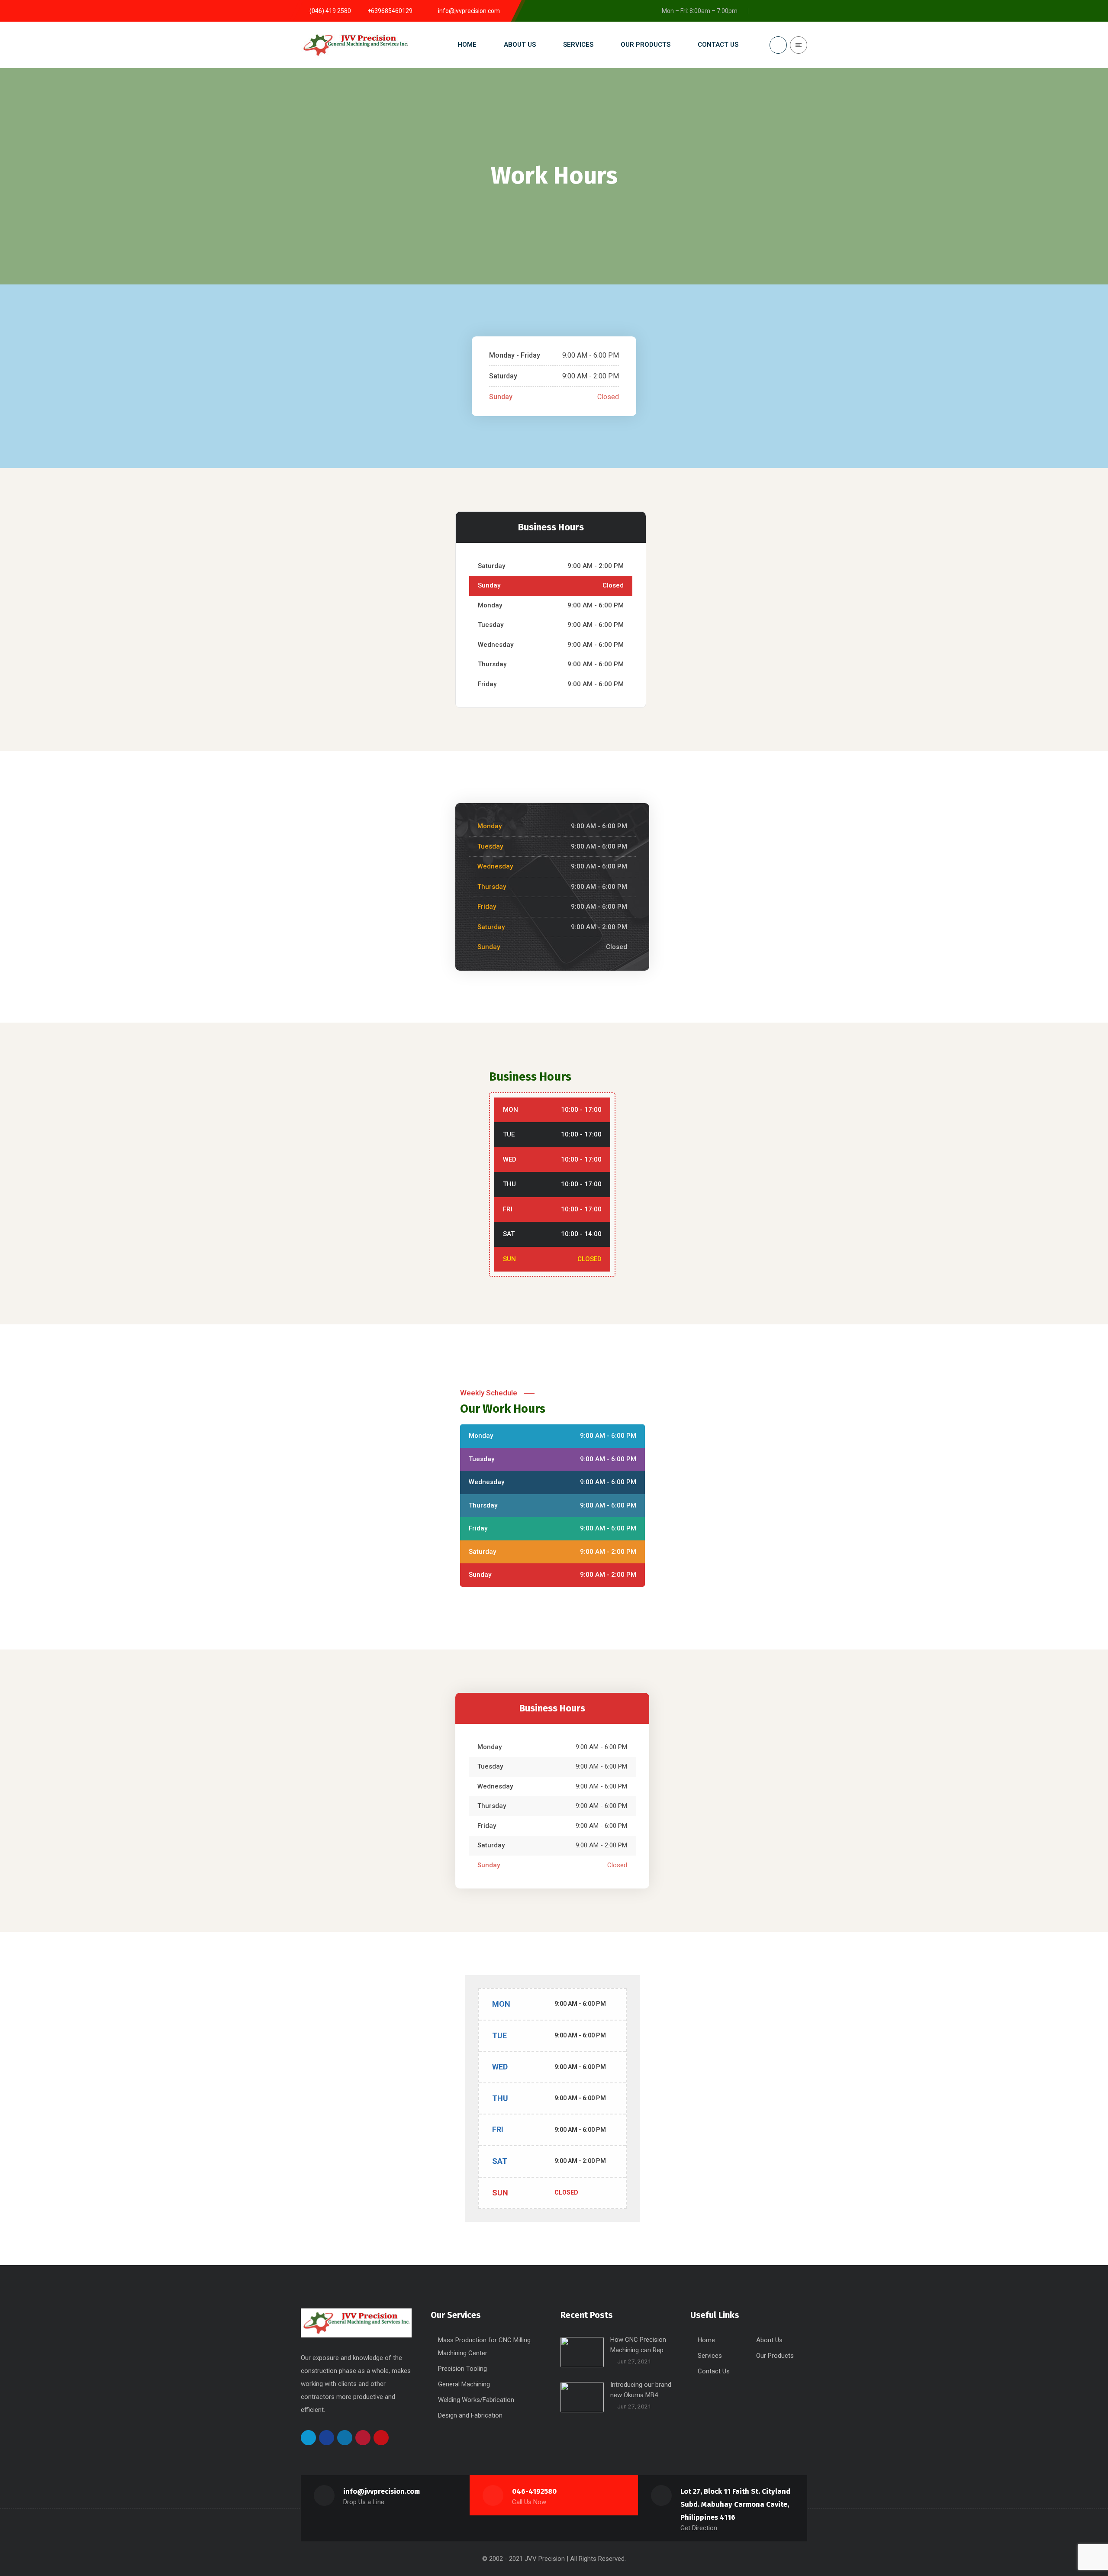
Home (706, 2340)
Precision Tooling (462, 2369)
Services (710, 2356)
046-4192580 (534, 2491)
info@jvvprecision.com (382, 2491)
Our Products (775, 2356)
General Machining (464, 2384)
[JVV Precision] (355, 45)
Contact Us (714, 2371)
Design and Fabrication (470, 2415)
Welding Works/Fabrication (476, 2400)
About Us (769, 2340)
